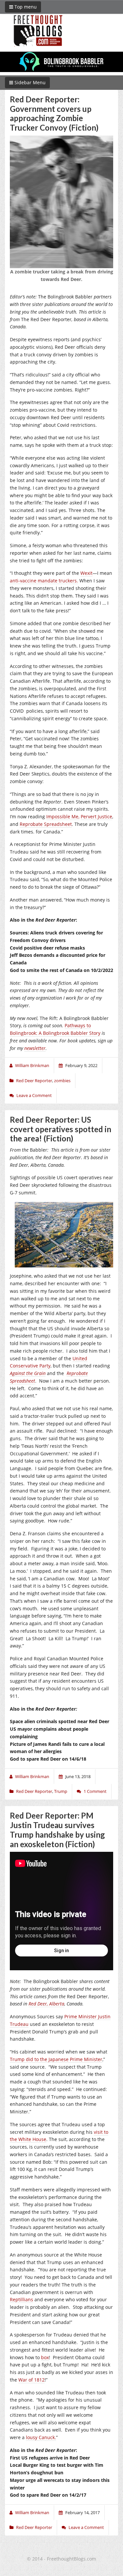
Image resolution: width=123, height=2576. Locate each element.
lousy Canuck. (41, 2437)
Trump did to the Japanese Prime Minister (56, 2059)
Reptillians (21, 2299)
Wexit (86, 573)
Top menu (25, 7)
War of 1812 (31, 2380)
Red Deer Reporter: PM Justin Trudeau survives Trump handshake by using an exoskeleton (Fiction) (57, 1830)
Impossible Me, (63, 816)
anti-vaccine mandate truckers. (44, 581)
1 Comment (95, 1791)
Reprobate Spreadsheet (46, 824)
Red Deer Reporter (34, 1081)
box (45, 2357)
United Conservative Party (49, 1362)
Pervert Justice (96, 816)
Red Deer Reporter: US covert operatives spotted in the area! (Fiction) (61, 1129)
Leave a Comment (34, 1095)
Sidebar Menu (29, 82)
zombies (62, 1081)
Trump (61, 1791)
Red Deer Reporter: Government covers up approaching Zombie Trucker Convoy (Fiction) (54, 113)
